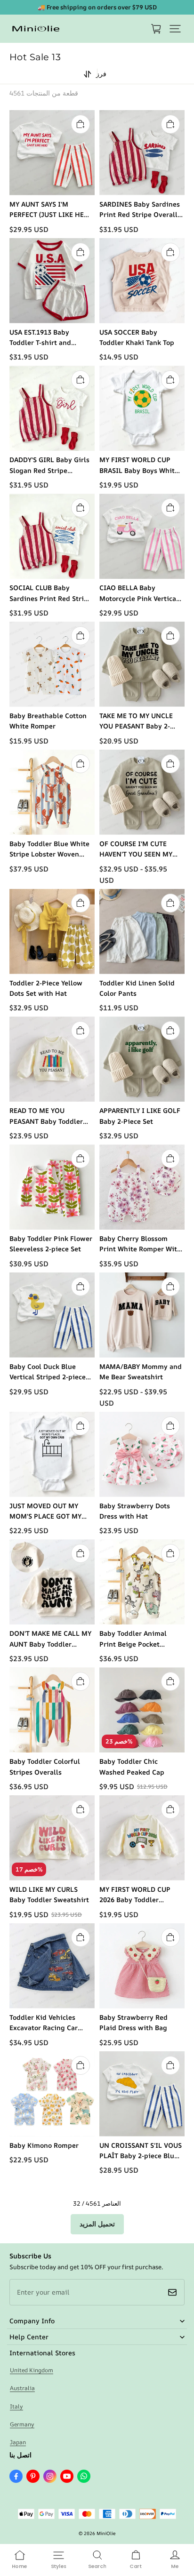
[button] (175, 29)
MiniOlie (106, 2533)
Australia (22, 2388)
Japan (18, 2442)
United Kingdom (32, 2370)
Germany (22, 2424)
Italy (16, 2406)
